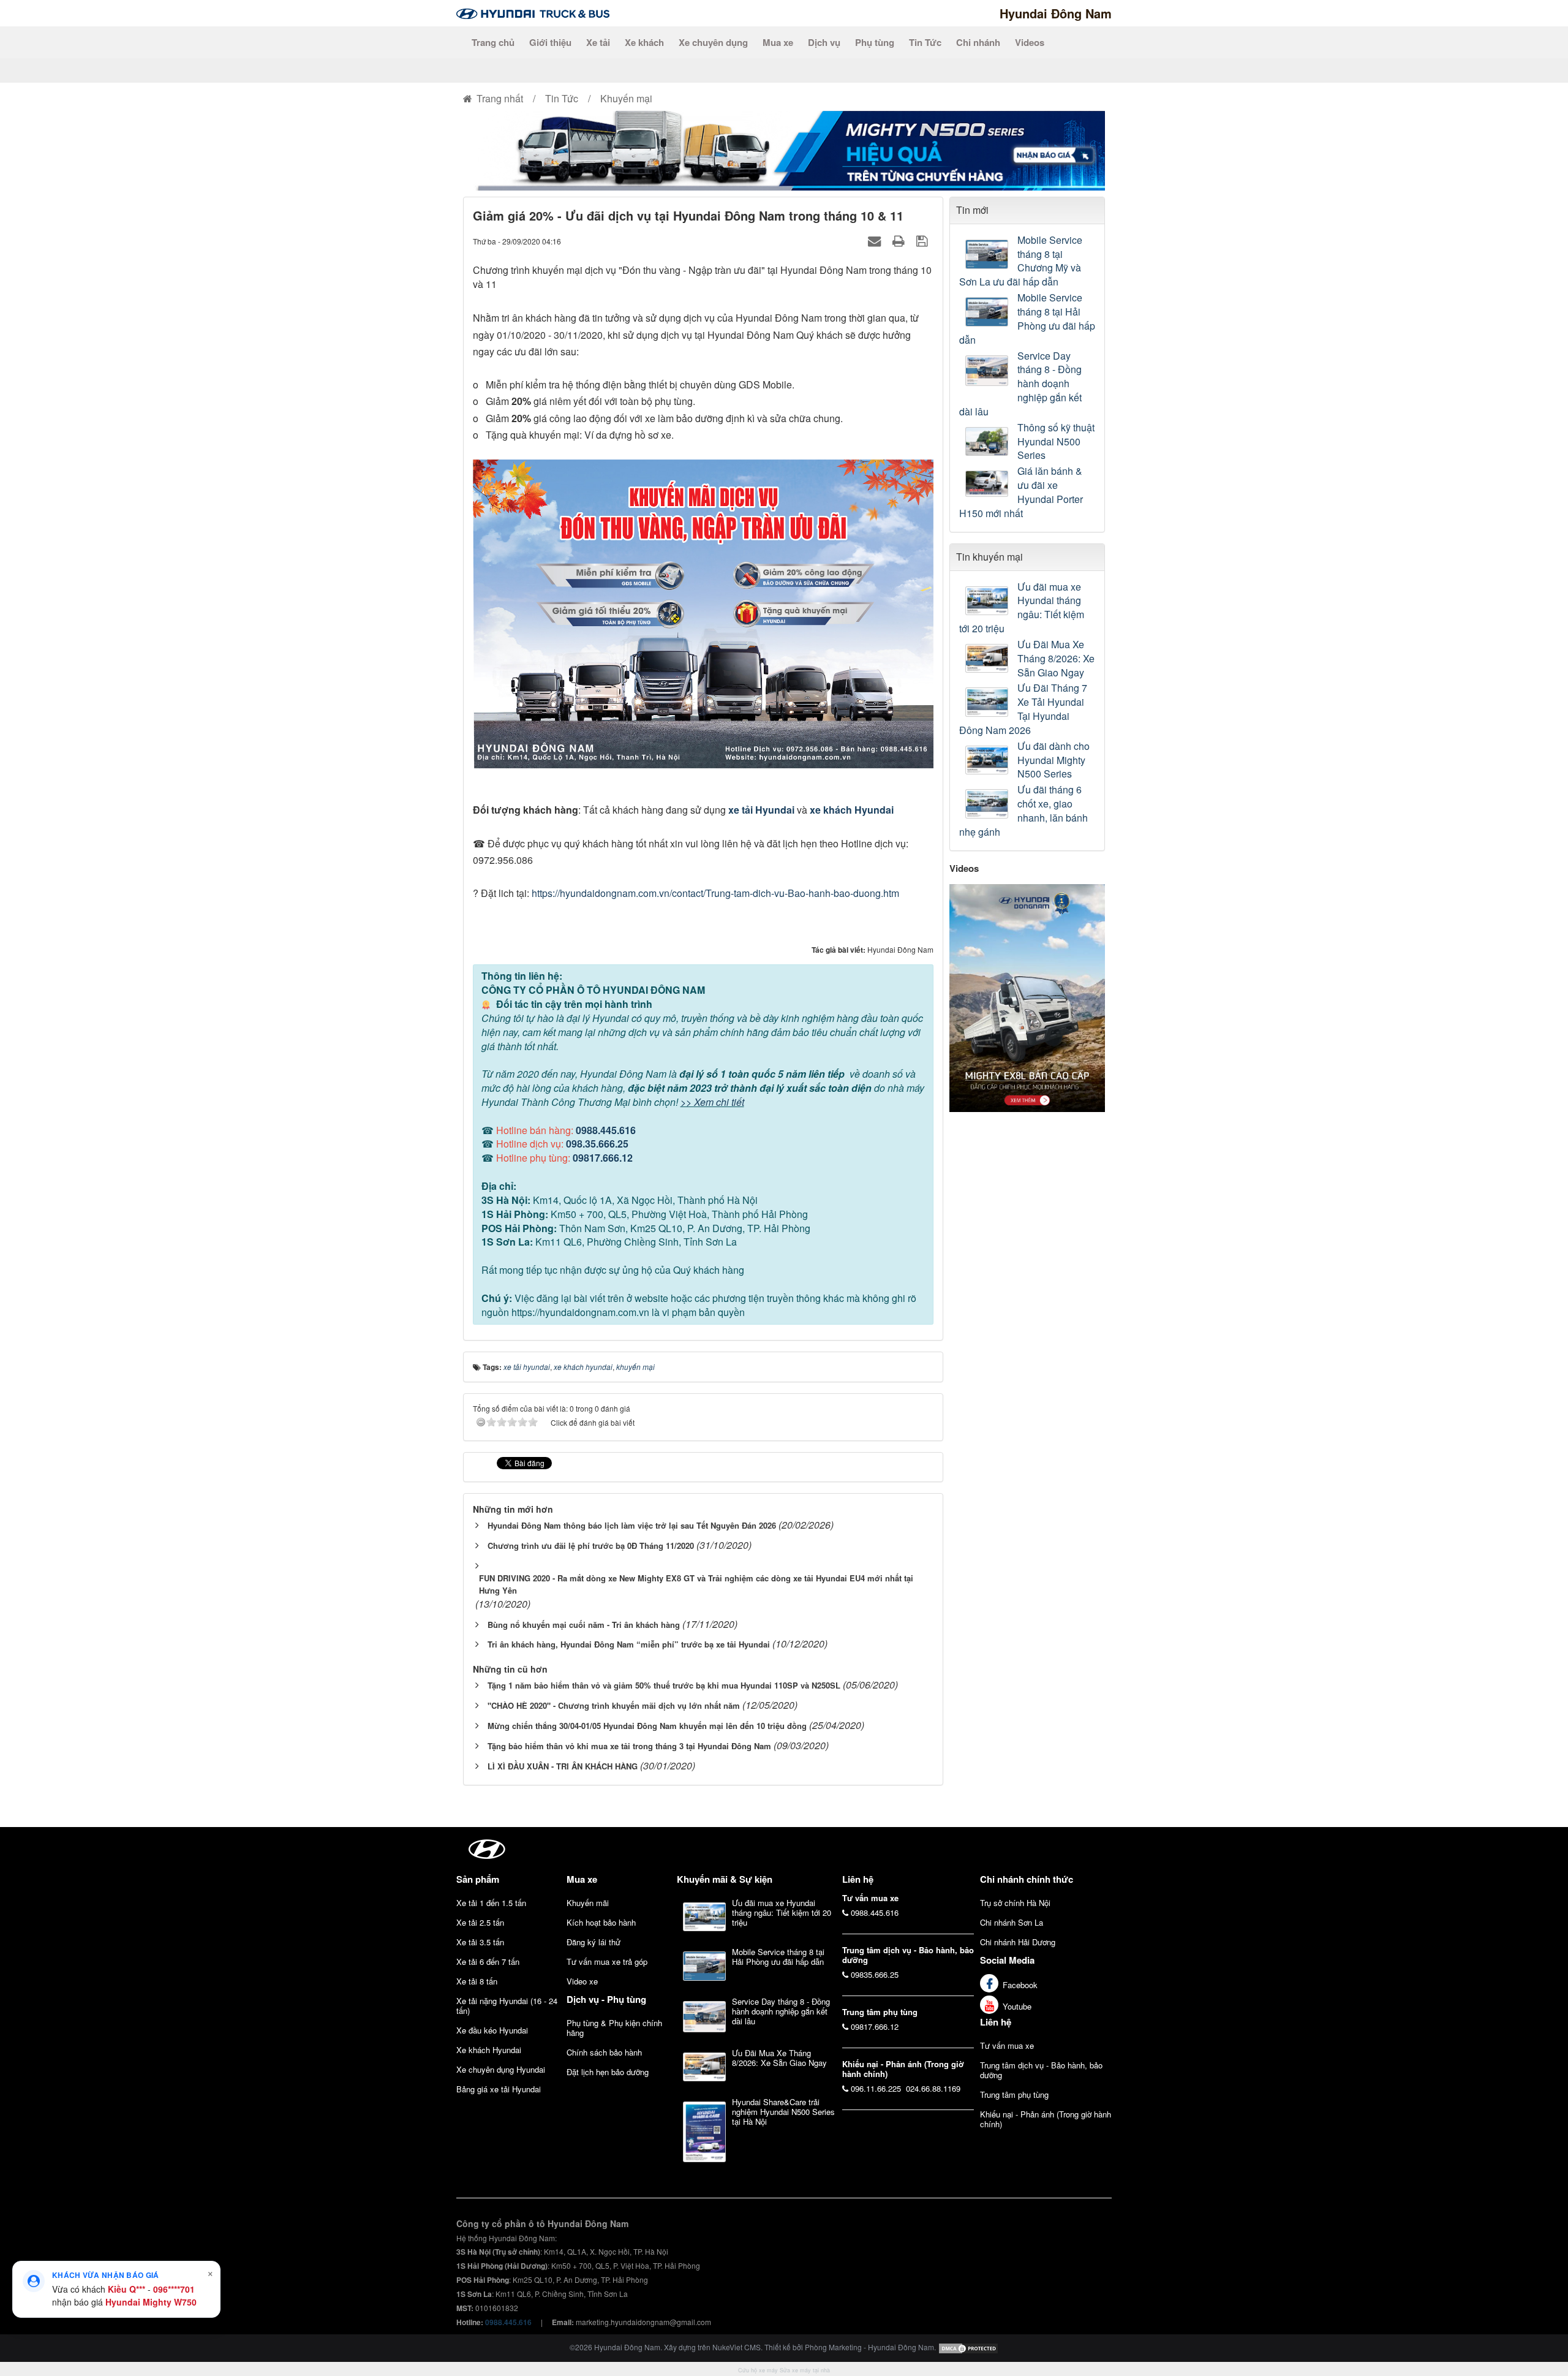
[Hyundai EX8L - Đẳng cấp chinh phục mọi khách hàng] (1027, 997)
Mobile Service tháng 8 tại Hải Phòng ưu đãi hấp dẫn (1027, 319)
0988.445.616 (606, 1130)
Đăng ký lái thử (594, 1942)
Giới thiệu (550, 42)
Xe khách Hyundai (489, 2050)
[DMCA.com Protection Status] (968, 2347)
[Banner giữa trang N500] (784, 149)
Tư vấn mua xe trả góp (607, 1962)
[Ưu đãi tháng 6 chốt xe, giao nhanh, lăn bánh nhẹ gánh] (988, 804)
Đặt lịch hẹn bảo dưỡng (608, 2072)
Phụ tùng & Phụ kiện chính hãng (614, 2028)
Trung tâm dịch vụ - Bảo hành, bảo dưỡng (1041, 2070)
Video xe (582, 1981)
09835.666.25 (875, 1974)
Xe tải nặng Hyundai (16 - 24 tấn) (507, 2006)
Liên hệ (996, 2022)
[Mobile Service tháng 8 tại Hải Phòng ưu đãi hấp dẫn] (988, 312)
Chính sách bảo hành (604, 2052)
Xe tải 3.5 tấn (480, 1942)
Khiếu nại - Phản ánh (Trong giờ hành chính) (1046, 2119)
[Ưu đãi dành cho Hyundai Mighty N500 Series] (988, 760)
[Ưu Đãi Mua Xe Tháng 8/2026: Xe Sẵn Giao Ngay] (988, 659)
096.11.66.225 (876, 2088)
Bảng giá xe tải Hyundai (499, 2089)
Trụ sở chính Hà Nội (1015, 1903)
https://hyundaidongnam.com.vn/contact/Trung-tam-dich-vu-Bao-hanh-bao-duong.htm (715, 893)
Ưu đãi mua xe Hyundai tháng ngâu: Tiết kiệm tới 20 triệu (1022, 608)
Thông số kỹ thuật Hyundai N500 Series (1056, 442)
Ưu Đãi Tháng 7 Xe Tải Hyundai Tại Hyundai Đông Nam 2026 (1023, 709)
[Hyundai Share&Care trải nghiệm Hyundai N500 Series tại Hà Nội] (704, 2132)
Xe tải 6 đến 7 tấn (488, 1962)
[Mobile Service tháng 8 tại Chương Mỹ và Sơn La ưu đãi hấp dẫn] (988, 254)
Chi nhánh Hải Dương (1018, 1942)
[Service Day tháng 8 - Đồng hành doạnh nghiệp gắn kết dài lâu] (988, 371)
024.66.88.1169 (933, 2088)
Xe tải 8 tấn (477, 1981)
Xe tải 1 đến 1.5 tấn (491, 1903)
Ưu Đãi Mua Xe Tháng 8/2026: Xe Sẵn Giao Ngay (1056, 659)
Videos (1030, 42)
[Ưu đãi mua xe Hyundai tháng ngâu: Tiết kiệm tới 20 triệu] (988, 601)
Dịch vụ (824, 42)
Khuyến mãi (588, 1903)
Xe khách (644, 42)
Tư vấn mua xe (1007, 2045)
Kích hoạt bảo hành (601, 1922)
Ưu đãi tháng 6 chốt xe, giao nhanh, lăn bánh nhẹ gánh (1023, 811)
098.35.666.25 (597, 1144)
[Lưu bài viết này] (923, 240)
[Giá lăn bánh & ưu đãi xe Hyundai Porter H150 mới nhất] (988, 484)
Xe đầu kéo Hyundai (492, 2030)
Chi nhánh (978, 42)
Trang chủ (493, 42)
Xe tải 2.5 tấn (480, 1922)
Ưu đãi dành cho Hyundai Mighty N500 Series (1053, 760)
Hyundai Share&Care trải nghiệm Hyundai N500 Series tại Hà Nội (783, 2112)
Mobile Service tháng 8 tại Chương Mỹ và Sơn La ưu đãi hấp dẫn (1021, 261)
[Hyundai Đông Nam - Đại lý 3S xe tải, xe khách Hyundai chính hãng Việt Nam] (533, 13)
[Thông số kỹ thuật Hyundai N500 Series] (988, 442)
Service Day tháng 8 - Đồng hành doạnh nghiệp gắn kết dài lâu (1020, 384)
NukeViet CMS (737, 2347)
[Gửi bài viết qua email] (876, 240)
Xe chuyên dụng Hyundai (501, 2069)
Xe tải (598, 42)
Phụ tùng (875, 42)
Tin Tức (925, 42)
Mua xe (778, 42)
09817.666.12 (603, 1158)
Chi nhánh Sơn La (1012, 1922)
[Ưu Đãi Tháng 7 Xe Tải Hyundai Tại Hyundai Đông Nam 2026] (988, 702)
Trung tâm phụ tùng (1014, 2094)
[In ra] (900, 240)
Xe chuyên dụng (713, 42)
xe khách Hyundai (852, 810)
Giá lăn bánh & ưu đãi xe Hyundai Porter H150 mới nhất (1021, 492)
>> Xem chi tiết (712, 1102)
